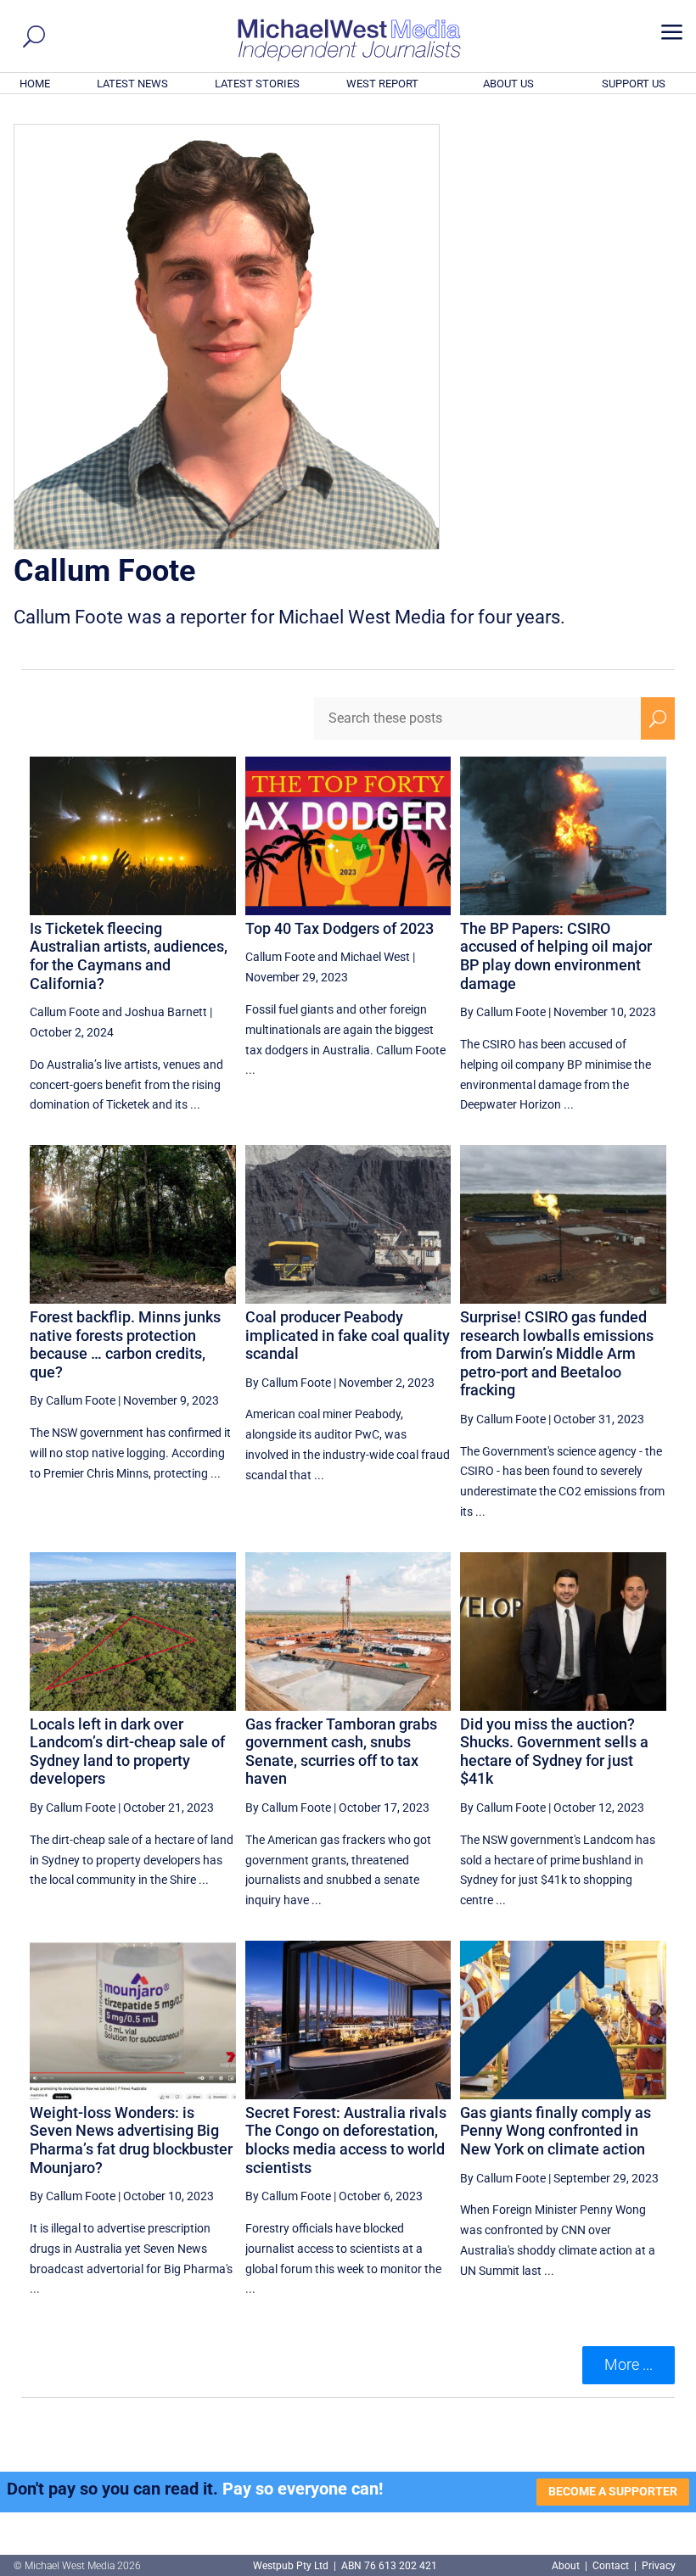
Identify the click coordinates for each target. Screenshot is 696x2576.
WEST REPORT (382, 84)
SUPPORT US (634, 84)
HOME (35, 84)
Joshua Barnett (166, 1012)
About (567, 2566)
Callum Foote (65, 1012)
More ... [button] (629, 2364)
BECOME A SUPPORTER (613, 2491)
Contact (611, 2566)
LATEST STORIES (257, 84)
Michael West (375, 957)
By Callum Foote (503, 1012)
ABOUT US (508, 84)
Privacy (659, 2566)
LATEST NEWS (132, 84)
